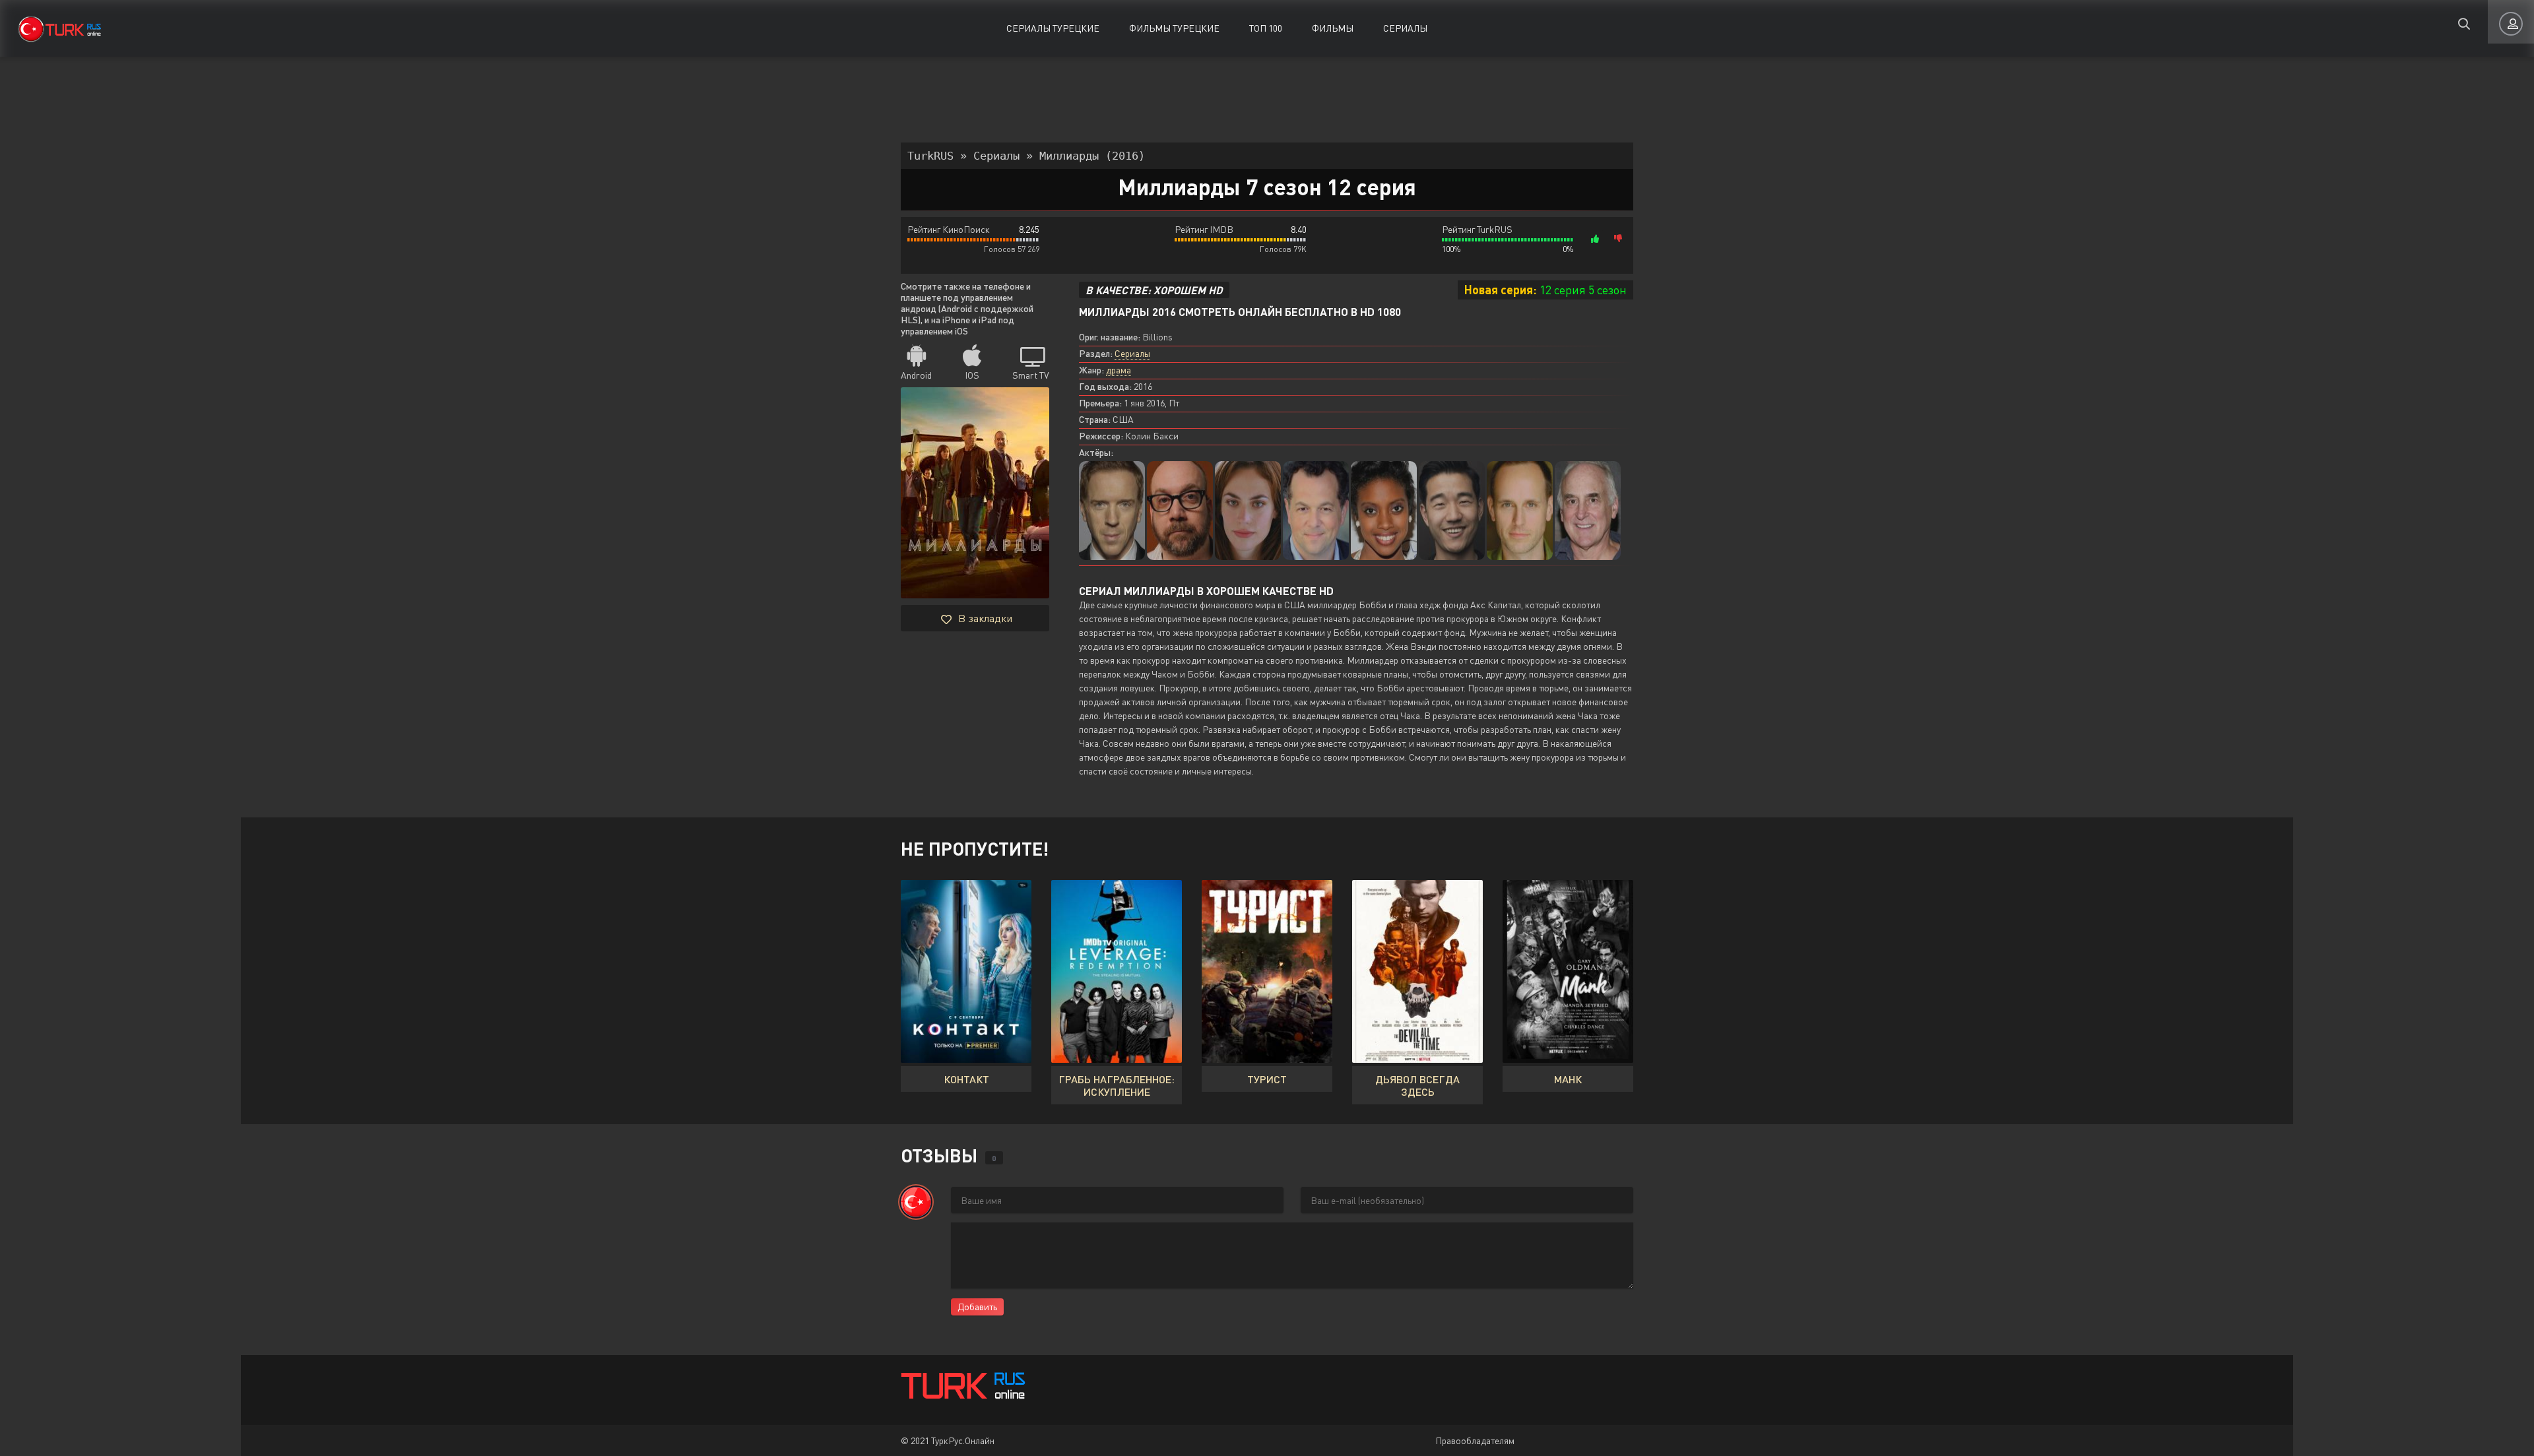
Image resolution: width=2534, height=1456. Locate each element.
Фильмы (1333, 28)
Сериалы (1405, 28)
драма (1119, 370)
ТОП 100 (1266, 28)
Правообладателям (1475, 1440)
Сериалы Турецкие (1053, 28)
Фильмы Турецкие (1174, 28)
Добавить (977, 1307)
